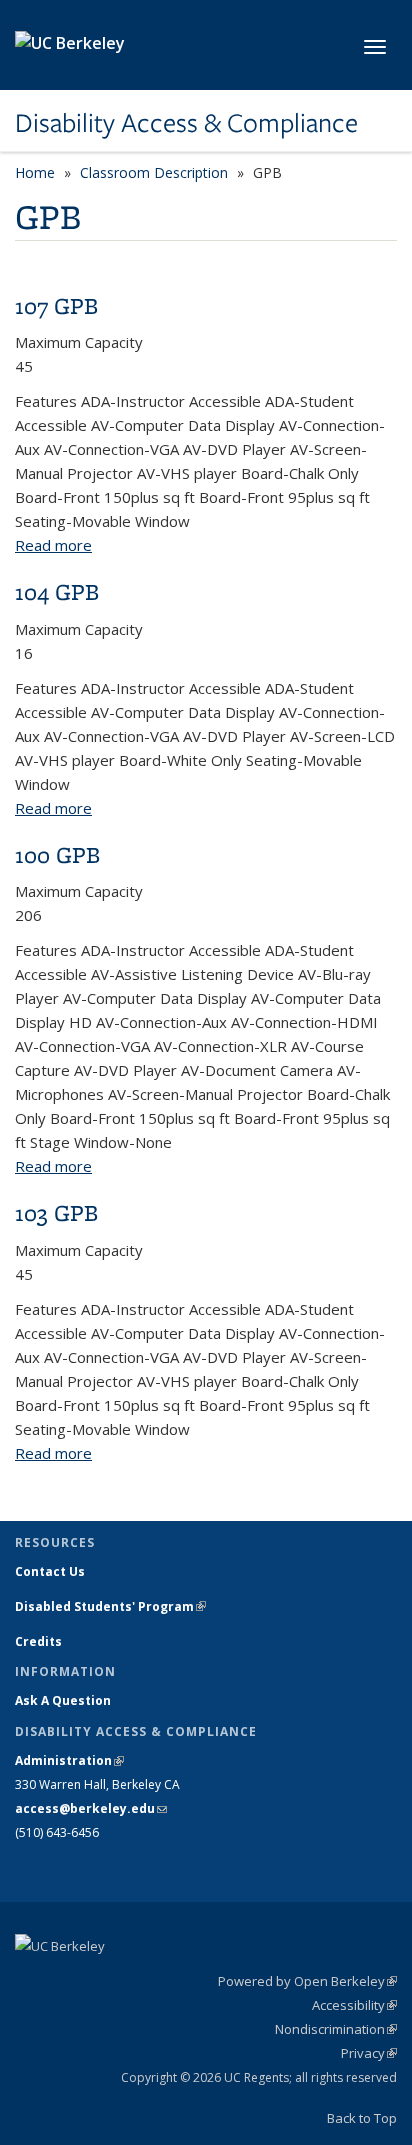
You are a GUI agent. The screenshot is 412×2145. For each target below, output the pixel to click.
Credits (38, 1641)
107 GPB (56, 305)
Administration (69, 1760)
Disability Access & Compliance (186, 123)
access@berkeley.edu (91, 1808)
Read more (53, 545)
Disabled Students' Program (110, 1606)
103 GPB (56, 1212)
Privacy (369, 2053)
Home (35, 172)
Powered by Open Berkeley (307, 1981)
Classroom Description (154, 172)
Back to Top (362, 2118)
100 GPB (57, 854)
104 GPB (57, 591)
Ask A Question (63, 1700)
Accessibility (354, 2005)
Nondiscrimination (336, 2029)
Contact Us (50, 1571)
